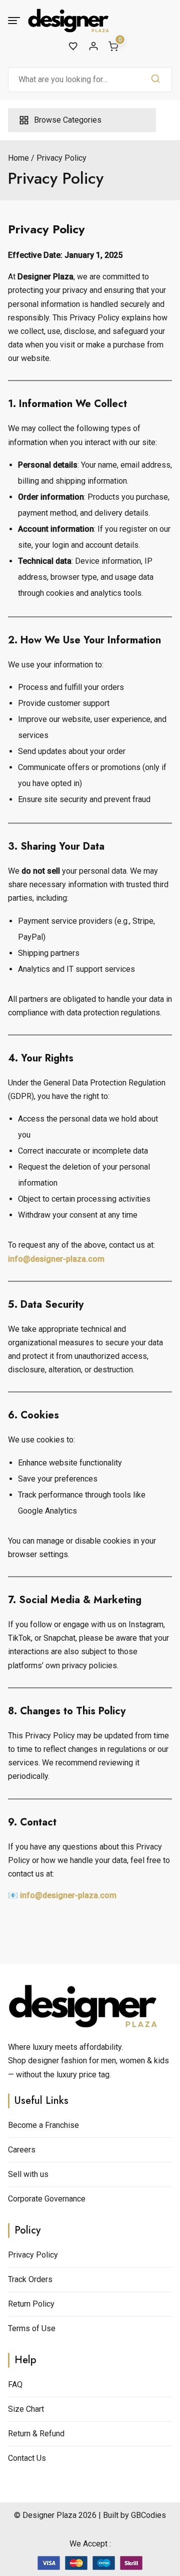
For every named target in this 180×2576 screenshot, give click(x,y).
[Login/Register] (93, 46)
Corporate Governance (47, 2199)
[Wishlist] (73, 46)
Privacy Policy (33, 2255)
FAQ (15, 2384)
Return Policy (31, 2304)
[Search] (155, 80)
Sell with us (28, 2174)
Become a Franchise (43, 2125)
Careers (22, 2150)
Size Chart (26, 2409)
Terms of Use (32, 2328)
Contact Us (27, 2458)
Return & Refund (36, 2434)
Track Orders (30, 2279)
